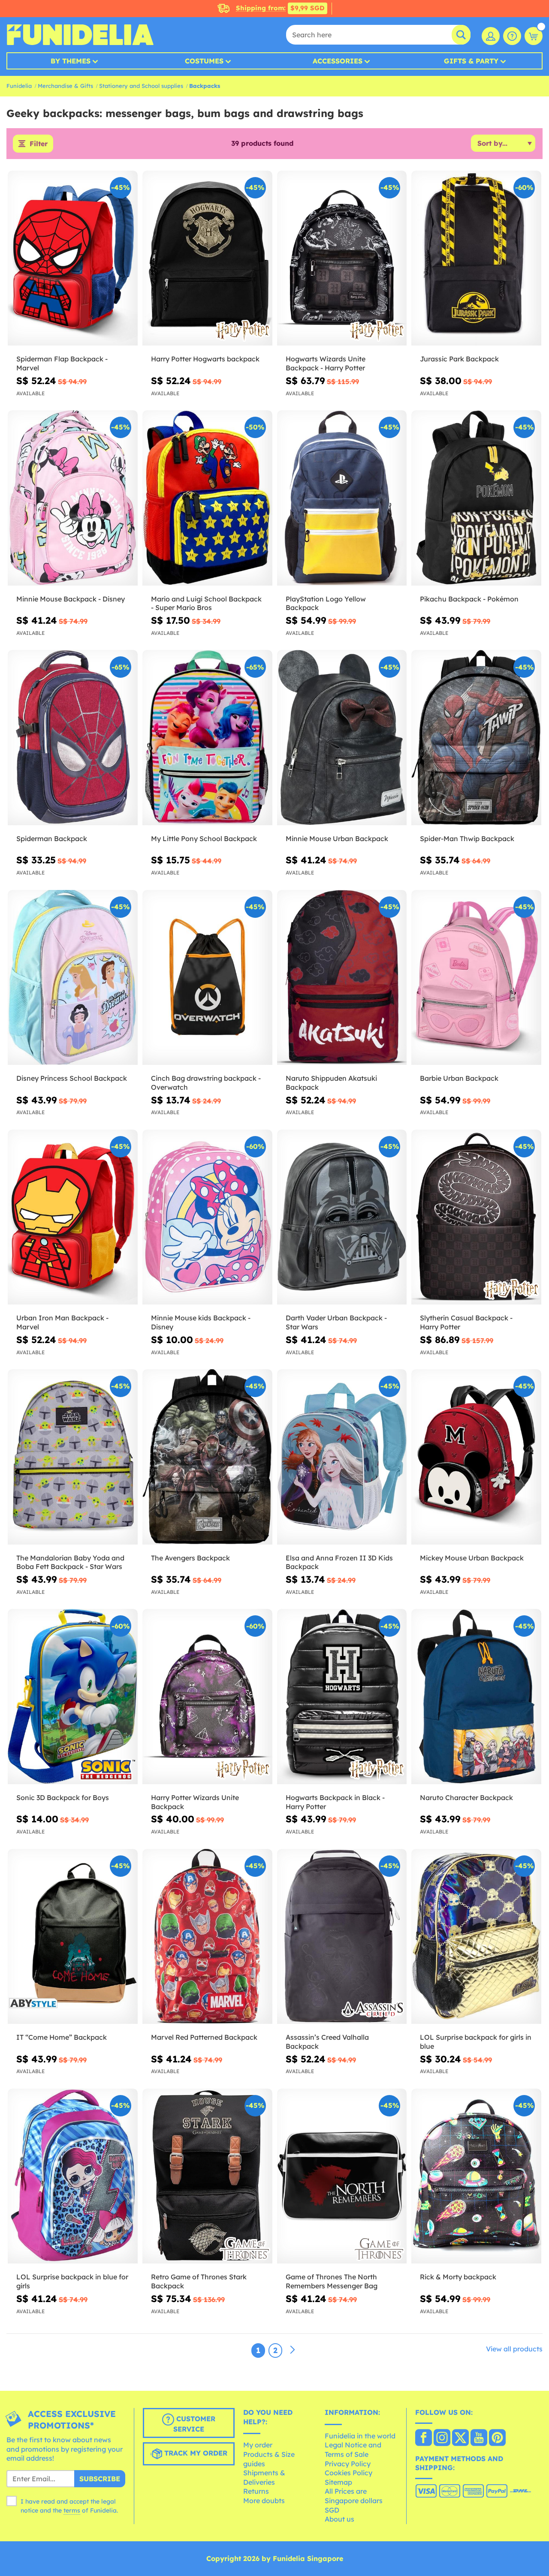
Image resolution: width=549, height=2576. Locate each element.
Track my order (195, 2453)
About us (339, 2519)
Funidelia (19, 86)
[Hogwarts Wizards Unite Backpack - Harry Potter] (342, 258)
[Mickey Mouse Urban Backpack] (476, 1457)
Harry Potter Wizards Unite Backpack (195, 1802)
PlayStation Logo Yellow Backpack (326, 603)
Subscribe (100, 2479)
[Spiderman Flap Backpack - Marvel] (73, 258)
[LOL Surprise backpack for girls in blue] (476, 1937)
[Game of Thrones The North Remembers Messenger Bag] (342, 2176)
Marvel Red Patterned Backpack (204, 2037)
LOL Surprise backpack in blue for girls (72, 2281)
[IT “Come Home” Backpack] (73, 1937)
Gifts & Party (471, 61)
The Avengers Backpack (190, 1558)
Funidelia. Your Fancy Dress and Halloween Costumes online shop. (80, 35)
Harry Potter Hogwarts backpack (205, 359)
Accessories (338, 61)
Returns (256, 2491)
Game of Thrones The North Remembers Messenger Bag (332, 2281)
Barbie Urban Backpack (459, 1078)
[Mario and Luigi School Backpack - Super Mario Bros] (207, 498)
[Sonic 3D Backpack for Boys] (73, 1697)
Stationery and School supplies (141, 86)
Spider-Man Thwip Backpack (467, 839)
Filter (39, 144)
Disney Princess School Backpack (72, 1078)
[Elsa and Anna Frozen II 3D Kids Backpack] (342, 1457)
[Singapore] (424, 2438)
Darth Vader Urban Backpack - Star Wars (336, 1322)
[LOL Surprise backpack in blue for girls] (73, 2176)
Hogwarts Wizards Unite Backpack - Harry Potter (326, 363)
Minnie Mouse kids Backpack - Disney (201, 1322)
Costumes (204, 61)
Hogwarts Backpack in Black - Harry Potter (335, 1802)
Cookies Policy (348, 2473)
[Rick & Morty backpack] (476, 2176)
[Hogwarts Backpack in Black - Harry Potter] (342, 1697)
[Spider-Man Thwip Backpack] (476, 738)
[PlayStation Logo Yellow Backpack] (342, 498)
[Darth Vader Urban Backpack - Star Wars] (342, 1217)
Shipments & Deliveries (264, 2477)
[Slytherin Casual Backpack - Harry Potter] (476, 1217)
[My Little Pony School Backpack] (207, 738)
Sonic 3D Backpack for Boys (63, 1797)
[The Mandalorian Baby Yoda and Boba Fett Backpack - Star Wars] (73, 1457)
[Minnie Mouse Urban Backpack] (342, 738)
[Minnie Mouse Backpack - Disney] (73, 498)
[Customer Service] (512, 36)
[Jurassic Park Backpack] (476, 258)
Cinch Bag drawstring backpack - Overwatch (206, 1083)
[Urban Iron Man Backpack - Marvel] (73, 1217)
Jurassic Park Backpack (459, 359)
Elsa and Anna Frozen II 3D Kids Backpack (339, 1562)
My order (258, 2445)
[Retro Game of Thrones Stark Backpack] (207, 2176)
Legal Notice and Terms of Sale (353, 2450)
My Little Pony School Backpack (204, 839)
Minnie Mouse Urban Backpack (337, 839)
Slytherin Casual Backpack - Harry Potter (466, 1322)
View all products (514, 2349)
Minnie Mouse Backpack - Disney (71, 599)
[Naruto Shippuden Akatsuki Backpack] (342, 978)
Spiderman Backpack (52, 839)
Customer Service (194, 2424)
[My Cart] (534, 36)
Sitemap (338, 2482)
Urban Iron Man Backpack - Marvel (62, 1322)
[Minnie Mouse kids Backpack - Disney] (207, 1217)
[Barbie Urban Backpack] (476, 978)
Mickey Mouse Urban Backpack (472, 1558)
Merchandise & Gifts (65, 86)
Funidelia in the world (360, 2436)
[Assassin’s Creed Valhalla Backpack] (342, 1937)
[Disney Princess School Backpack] (73, 978)
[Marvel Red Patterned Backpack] (207, 1937)
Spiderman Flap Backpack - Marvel (62, 363)
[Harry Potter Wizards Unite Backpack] (207, 1697)
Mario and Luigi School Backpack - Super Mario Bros (206, 603)
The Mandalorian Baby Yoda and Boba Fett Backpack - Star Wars (70, 1562)
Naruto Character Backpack (466, 1797)
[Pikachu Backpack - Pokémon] (476, 498)
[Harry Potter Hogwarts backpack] (207, 258)
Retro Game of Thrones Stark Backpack (199, 2281)
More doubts (264, 2501)
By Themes (71, 61)
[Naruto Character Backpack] (476, 1697)
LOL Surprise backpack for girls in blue (476, 2042)
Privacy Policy (348, 2464)
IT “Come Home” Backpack (62, 2037)
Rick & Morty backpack (458, 2277)
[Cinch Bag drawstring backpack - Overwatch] (207, 978)
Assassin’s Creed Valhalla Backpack (327, 2042)
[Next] (293, 2350)
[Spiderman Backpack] (73, 738)
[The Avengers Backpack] (207, 1457)
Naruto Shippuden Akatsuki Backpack (331, 1083)
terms (72, 2510)
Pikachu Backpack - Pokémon (469, 599)
